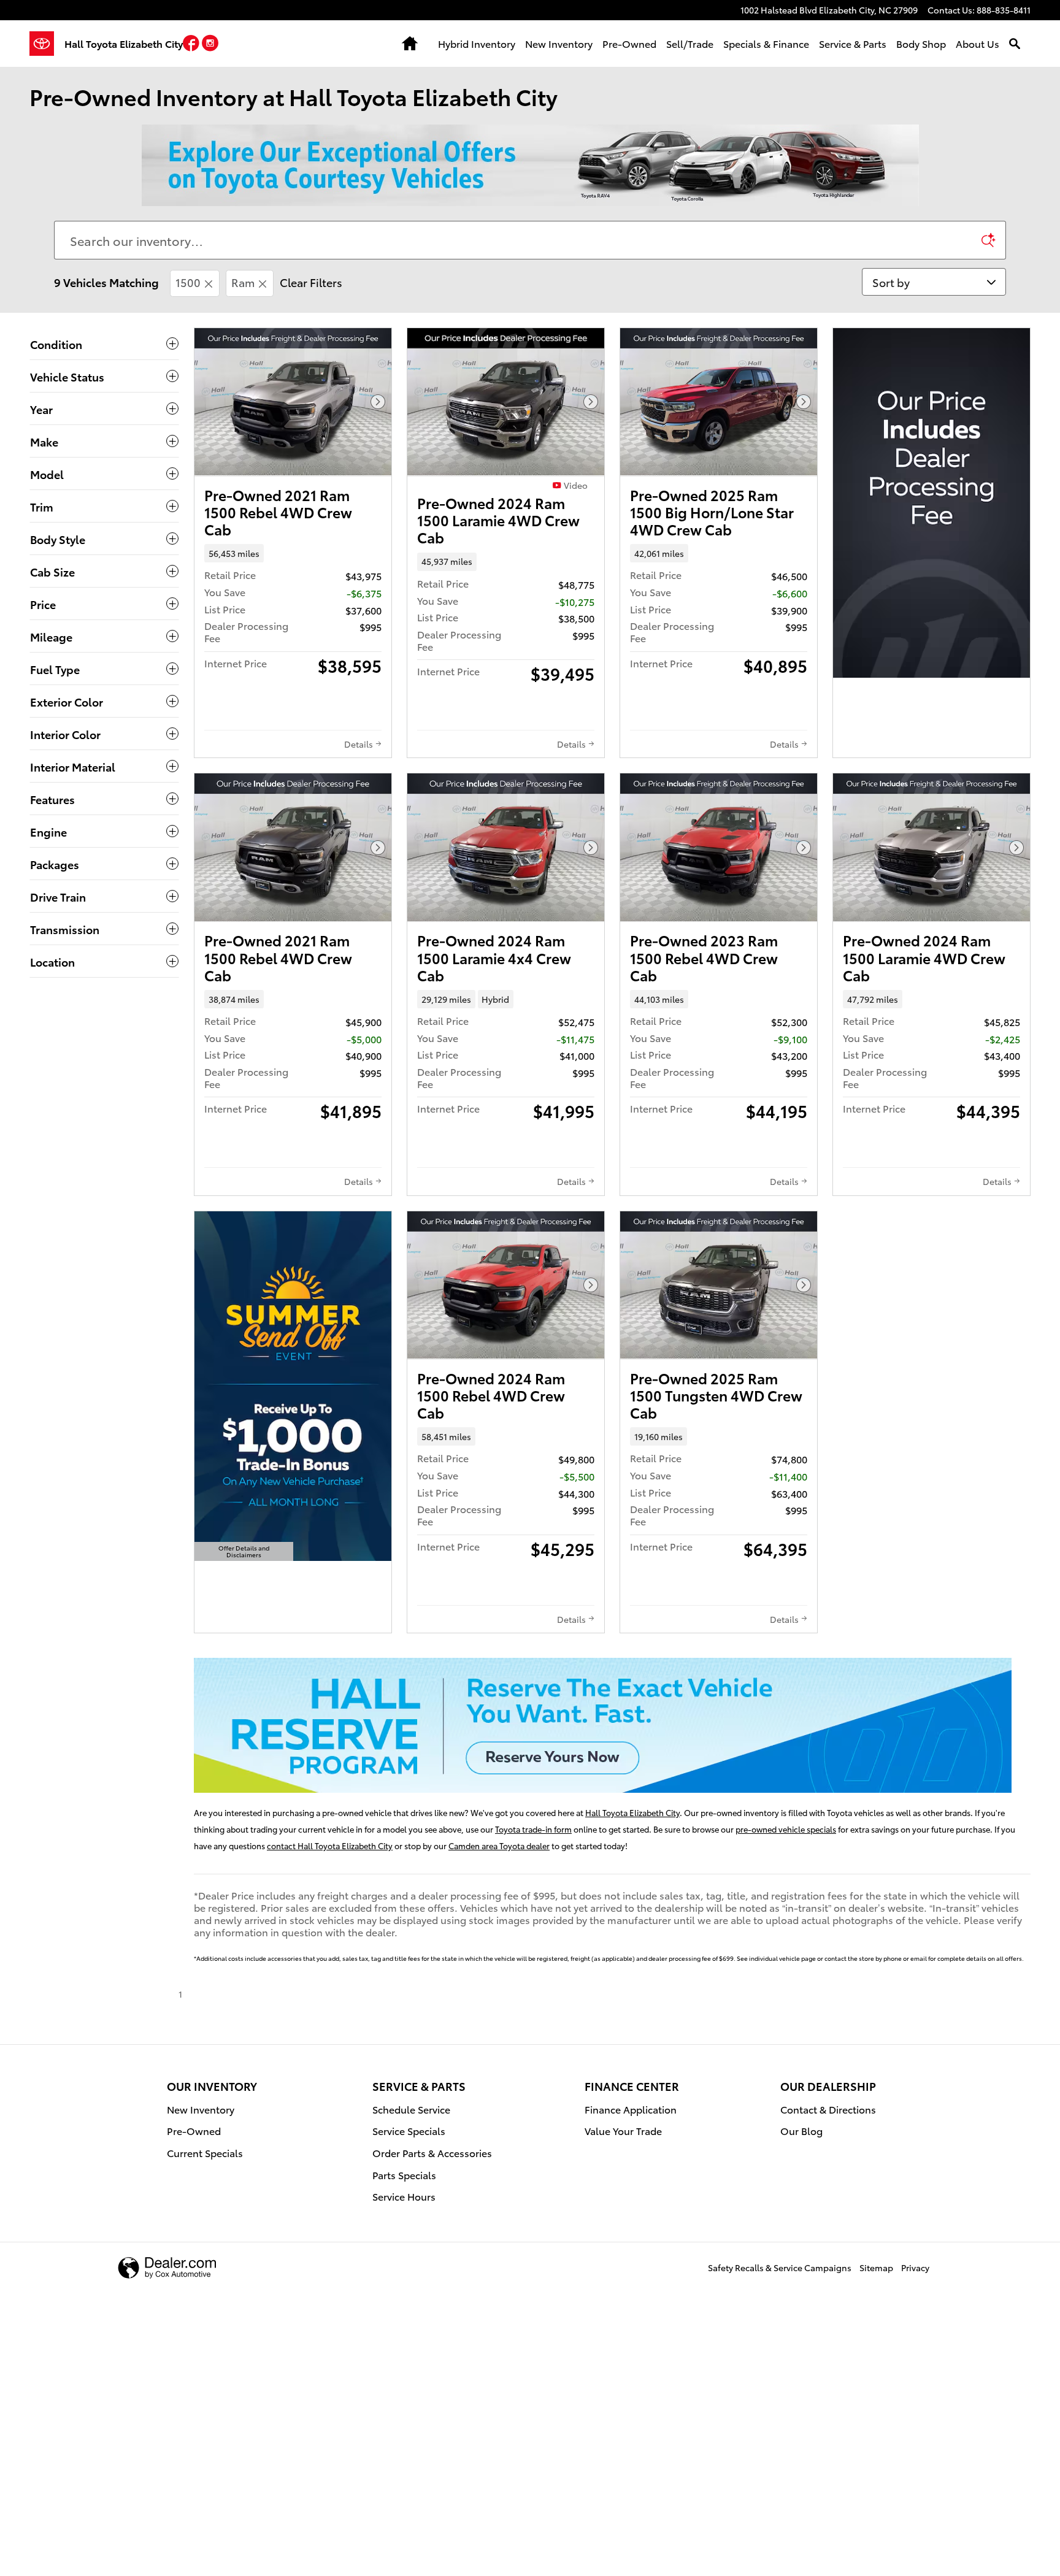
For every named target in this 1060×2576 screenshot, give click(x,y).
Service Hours (404, 2196)
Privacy (915, 2267)
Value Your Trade (623, 2130)
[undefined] (612, 1725)
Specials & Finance (766, 43)
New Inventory (559, 43)
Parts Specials (404, 2175)
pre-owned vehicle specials (786, 1829)
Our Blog (801, 2130)
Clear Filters (311, 282)
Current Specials (205, 2152)
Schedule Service (411, 2109)
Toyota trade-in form (533, 1829)
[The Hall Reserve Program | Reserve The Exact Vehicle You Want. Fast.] (603, 1725)
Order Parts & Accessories (432, 2152)
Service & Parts (853, 43)
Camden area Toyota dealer (499, 1846)
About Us (977, 43)
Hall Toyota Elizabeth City (632, 1812)
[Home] (47, 44)
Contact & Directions (828, 2109)
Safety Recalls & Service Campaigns (780, 2267)
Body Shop (921, 43)
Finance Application (631, 2109)
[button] (192, 45)
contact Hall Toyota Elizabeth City (330, 1846)
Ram (243, 282)
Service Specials (409, 2130)
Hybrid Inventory (477, 43)
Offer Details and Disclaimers (244, 1552)
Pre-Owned (629, 43)
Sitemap (876, 2267)
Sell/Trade (690, 43)
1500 (188, 282)
